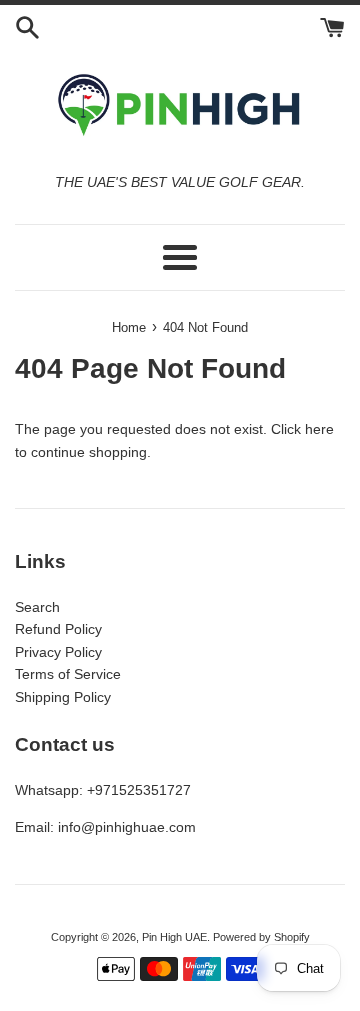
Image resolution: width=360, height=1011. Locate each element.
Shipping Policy (63, 697)
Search (37, 607)
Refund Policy (58, 629)
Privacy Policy (58, 652)
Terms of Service (68, 674)
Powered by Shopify (261, 937)
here (319, 429)
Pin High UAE (174, 937)
